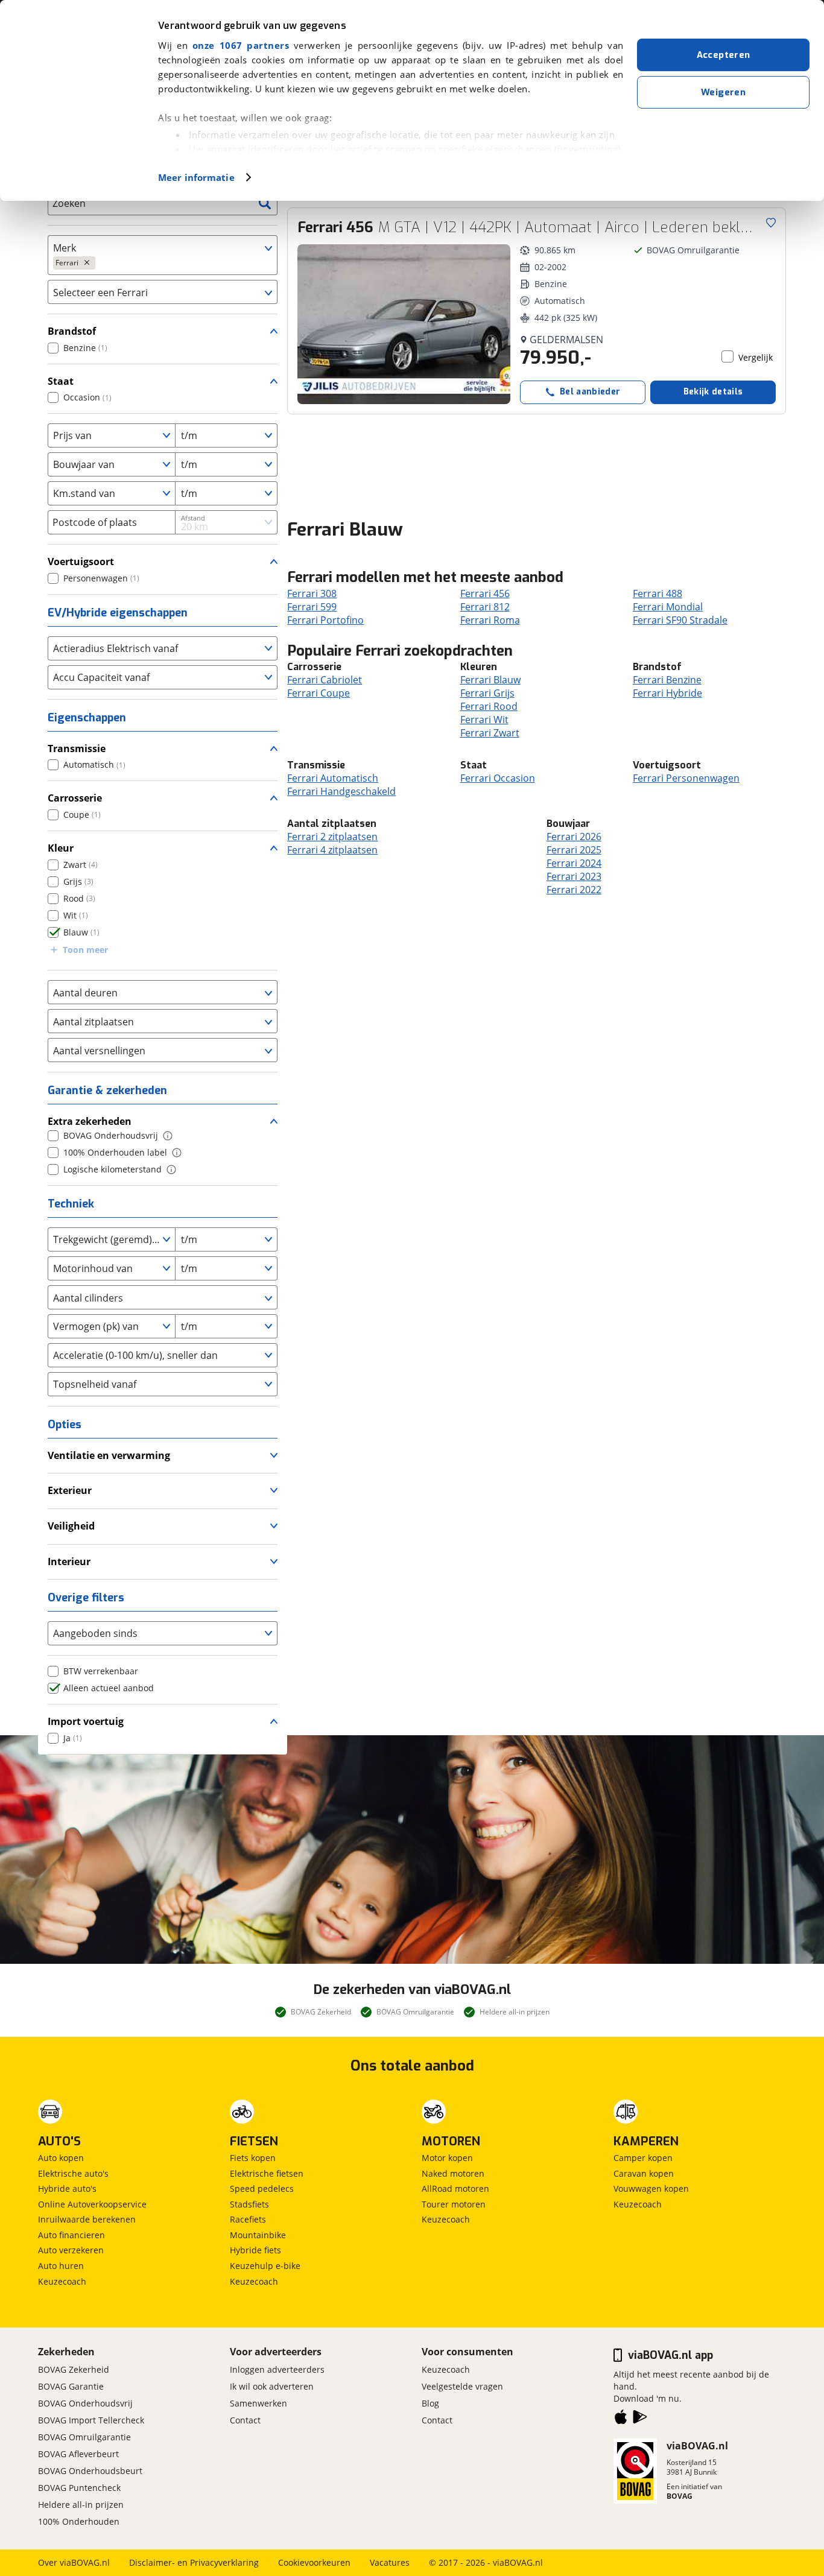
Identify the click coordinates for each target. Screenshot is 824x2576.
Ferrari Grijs (487, 693)
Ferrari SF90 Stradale (680, 620)
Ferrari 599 (312, 607)
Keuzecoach (62, 2281)
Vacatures (390, 2562)
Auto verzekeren (71, 2250)
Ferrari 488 (658, 593)
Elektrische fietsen (267, 2173)
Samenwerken (258, 2403)
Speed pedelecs (262, 2188)
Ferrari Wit (484, 720)
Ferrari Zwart (490, 733)
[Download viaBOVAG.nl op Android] (640, 2419)
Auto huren (61, 2266)
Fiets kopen (253, 2158)
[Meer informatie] (168, 1136)
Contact (245, 2420)
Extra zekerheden (90, 1121)
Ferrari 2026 (574, 837)
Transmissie (77, 748)
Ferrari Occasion (498, 778)
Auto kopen (61, 2158)
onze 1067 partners (241, 45)
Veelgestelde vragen (462, 2386)
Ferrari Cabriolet (325, 680)
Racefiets (248, 2219)
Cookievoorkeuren (314, 2562)
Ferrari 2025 (574, 850)
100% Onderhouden (79, 2521)
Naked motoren (453, 2173)
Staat (61, 381)
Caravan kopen (644, 2173)
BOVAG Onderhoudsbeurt (90, 2471)
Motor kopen (447, 2158)
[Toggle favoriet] (771, 223)
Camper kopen (643, 2158)
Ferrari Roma (490, 620)
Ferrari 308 (312, 593)
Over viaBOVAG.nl (74, 2562)
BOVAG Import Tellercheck (91, 2420)
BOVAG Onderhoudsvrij (85, 2403)
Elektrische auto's (73, 2173)
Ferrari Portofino (325, 620)
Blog (430, 2403)
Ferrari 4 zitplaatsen (332, 850)
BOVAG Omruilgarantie (84, 2437)
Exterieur (70, 1490)
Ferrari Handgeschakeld (341, 791)
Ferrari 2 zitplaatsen (332, 837)
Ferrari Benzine (667, 680)
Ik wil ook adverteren (272, 2386)
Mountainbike (258, 2235)
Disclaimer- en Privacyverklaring (194, 2562)
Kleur (61, 848)
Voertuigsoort (81, 562)
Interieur (69, 1562)
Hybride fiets (255, 2250)
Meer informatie (196, 177)
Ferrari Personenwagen (686, 778)
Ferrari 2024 (574, 863)
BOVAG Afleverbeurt (78, 2454)
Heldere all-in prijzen (81, 2505)
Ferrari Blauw (490, 680)
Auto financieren (71, 2235)
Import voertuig (86, 1721)
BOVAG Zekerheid (74, 2369)
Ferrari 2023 (574, 876)
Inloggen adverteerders (277, 2369)
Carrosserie (75, 798)
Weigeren (723, 92)
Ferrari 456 (485, 593)
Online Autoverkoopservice (92, 2204)
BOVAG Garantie (71, 2386)
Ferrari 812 (485, 607)
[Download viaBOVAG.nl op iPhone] (621, 2419)
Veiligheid (71, 1526)
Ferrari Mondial (668, 607)
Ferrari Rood (489, 706)
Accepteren (724, 55)
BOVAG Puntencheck (79, 2488)
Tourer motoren (454, 2204)
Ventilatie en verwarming (109, 1455)
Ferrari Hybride (667, 693)
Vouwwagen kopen (651, 2188)
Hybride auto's (67, 2188)
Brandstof (72, 331)
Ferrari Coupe (319, 693)
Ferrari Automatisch (333, 778)
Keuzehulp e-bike (265, 2266)
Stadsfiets (249, 2204)
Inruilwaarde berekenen (87, 2219)
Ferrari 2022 (574, 890)
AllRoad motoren (455, 2188)
